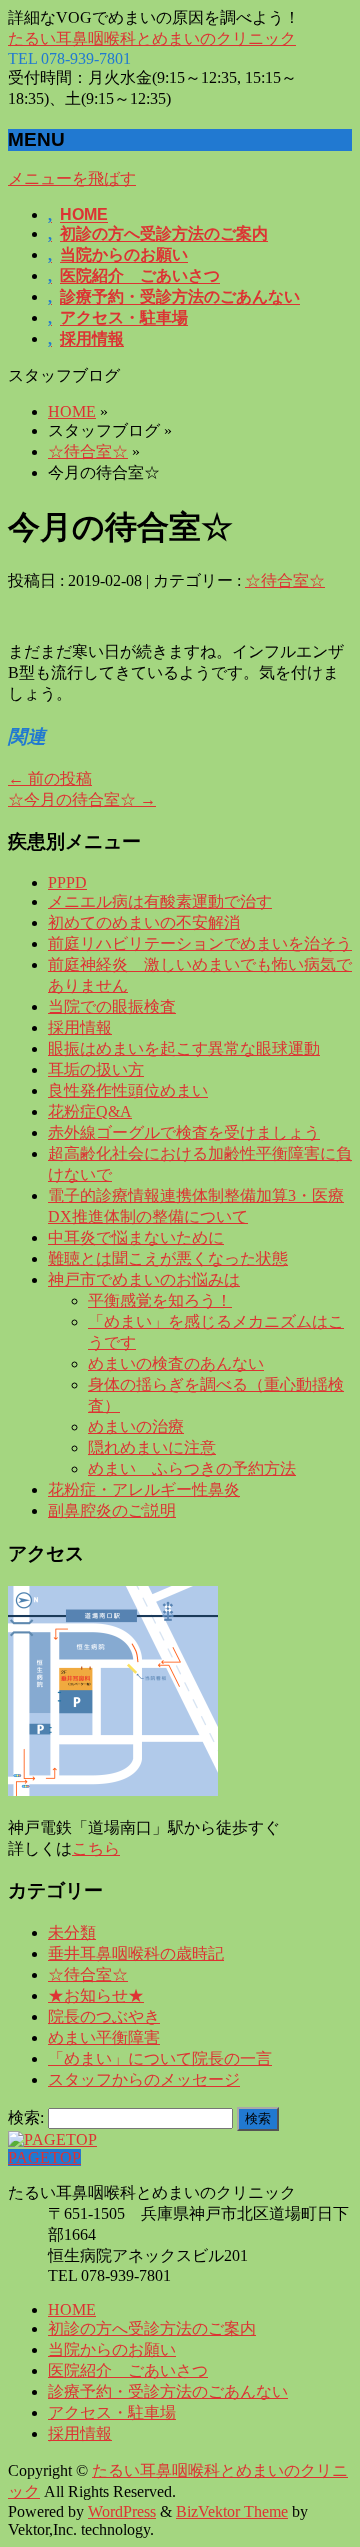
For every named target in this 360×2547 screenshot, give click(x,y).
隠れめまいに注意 (152, 1447)
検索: (26, 2117)
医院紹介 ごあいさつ (128, 2370)
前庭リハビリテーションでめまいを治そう (200, 943)
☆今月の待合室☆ (82, 799)
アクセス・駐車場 (112, 2412)
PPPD (67, 882)
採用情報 (80, 1027)
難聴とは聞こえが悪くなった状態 (168, 1258)
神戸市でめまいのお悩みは (144, 1279)
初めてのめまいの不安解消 (144, 922)
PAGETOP (44, 2157)
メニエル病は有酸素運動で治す (160, 901)
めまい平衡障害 (104, 2037)
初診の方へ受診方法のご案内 (152, 2328)
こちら (96, 1848)
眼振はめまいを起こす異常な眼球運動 (184, 1048)
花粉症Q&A (90, 1111)
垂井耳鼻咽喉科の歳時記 (136, 1953)
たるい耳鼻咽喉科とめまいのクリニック (152, 38)
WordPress (122, 2511)
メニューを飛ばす (72, 178)
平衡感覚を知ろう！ (160, 1300)
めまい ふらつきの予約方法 (192, 1468)
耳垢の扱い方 (96, 1069)
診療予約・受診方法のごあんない (168, 2391)
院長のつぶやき (104, 2016)
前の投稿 (50, 778)
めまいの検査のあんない (176, 1363)
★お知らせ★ (96, 1995)
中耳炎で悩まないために (136, 1237)
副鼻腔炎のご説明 (112, 1510)
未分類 (72, 1932)
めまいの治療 (136, 1426)
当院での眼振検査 (112, 1006)
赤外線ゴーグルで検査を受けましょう (184, 1132)
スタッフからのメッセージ (144, 2079)
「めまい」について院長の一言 (160, 2058)
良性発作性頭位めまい (128, 1090)
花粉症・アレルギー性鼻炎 (144, 1489)
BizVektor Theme (232, 2511)
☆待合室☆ (88, 451)
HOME (72, 411)
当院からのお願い (112, 2349)
